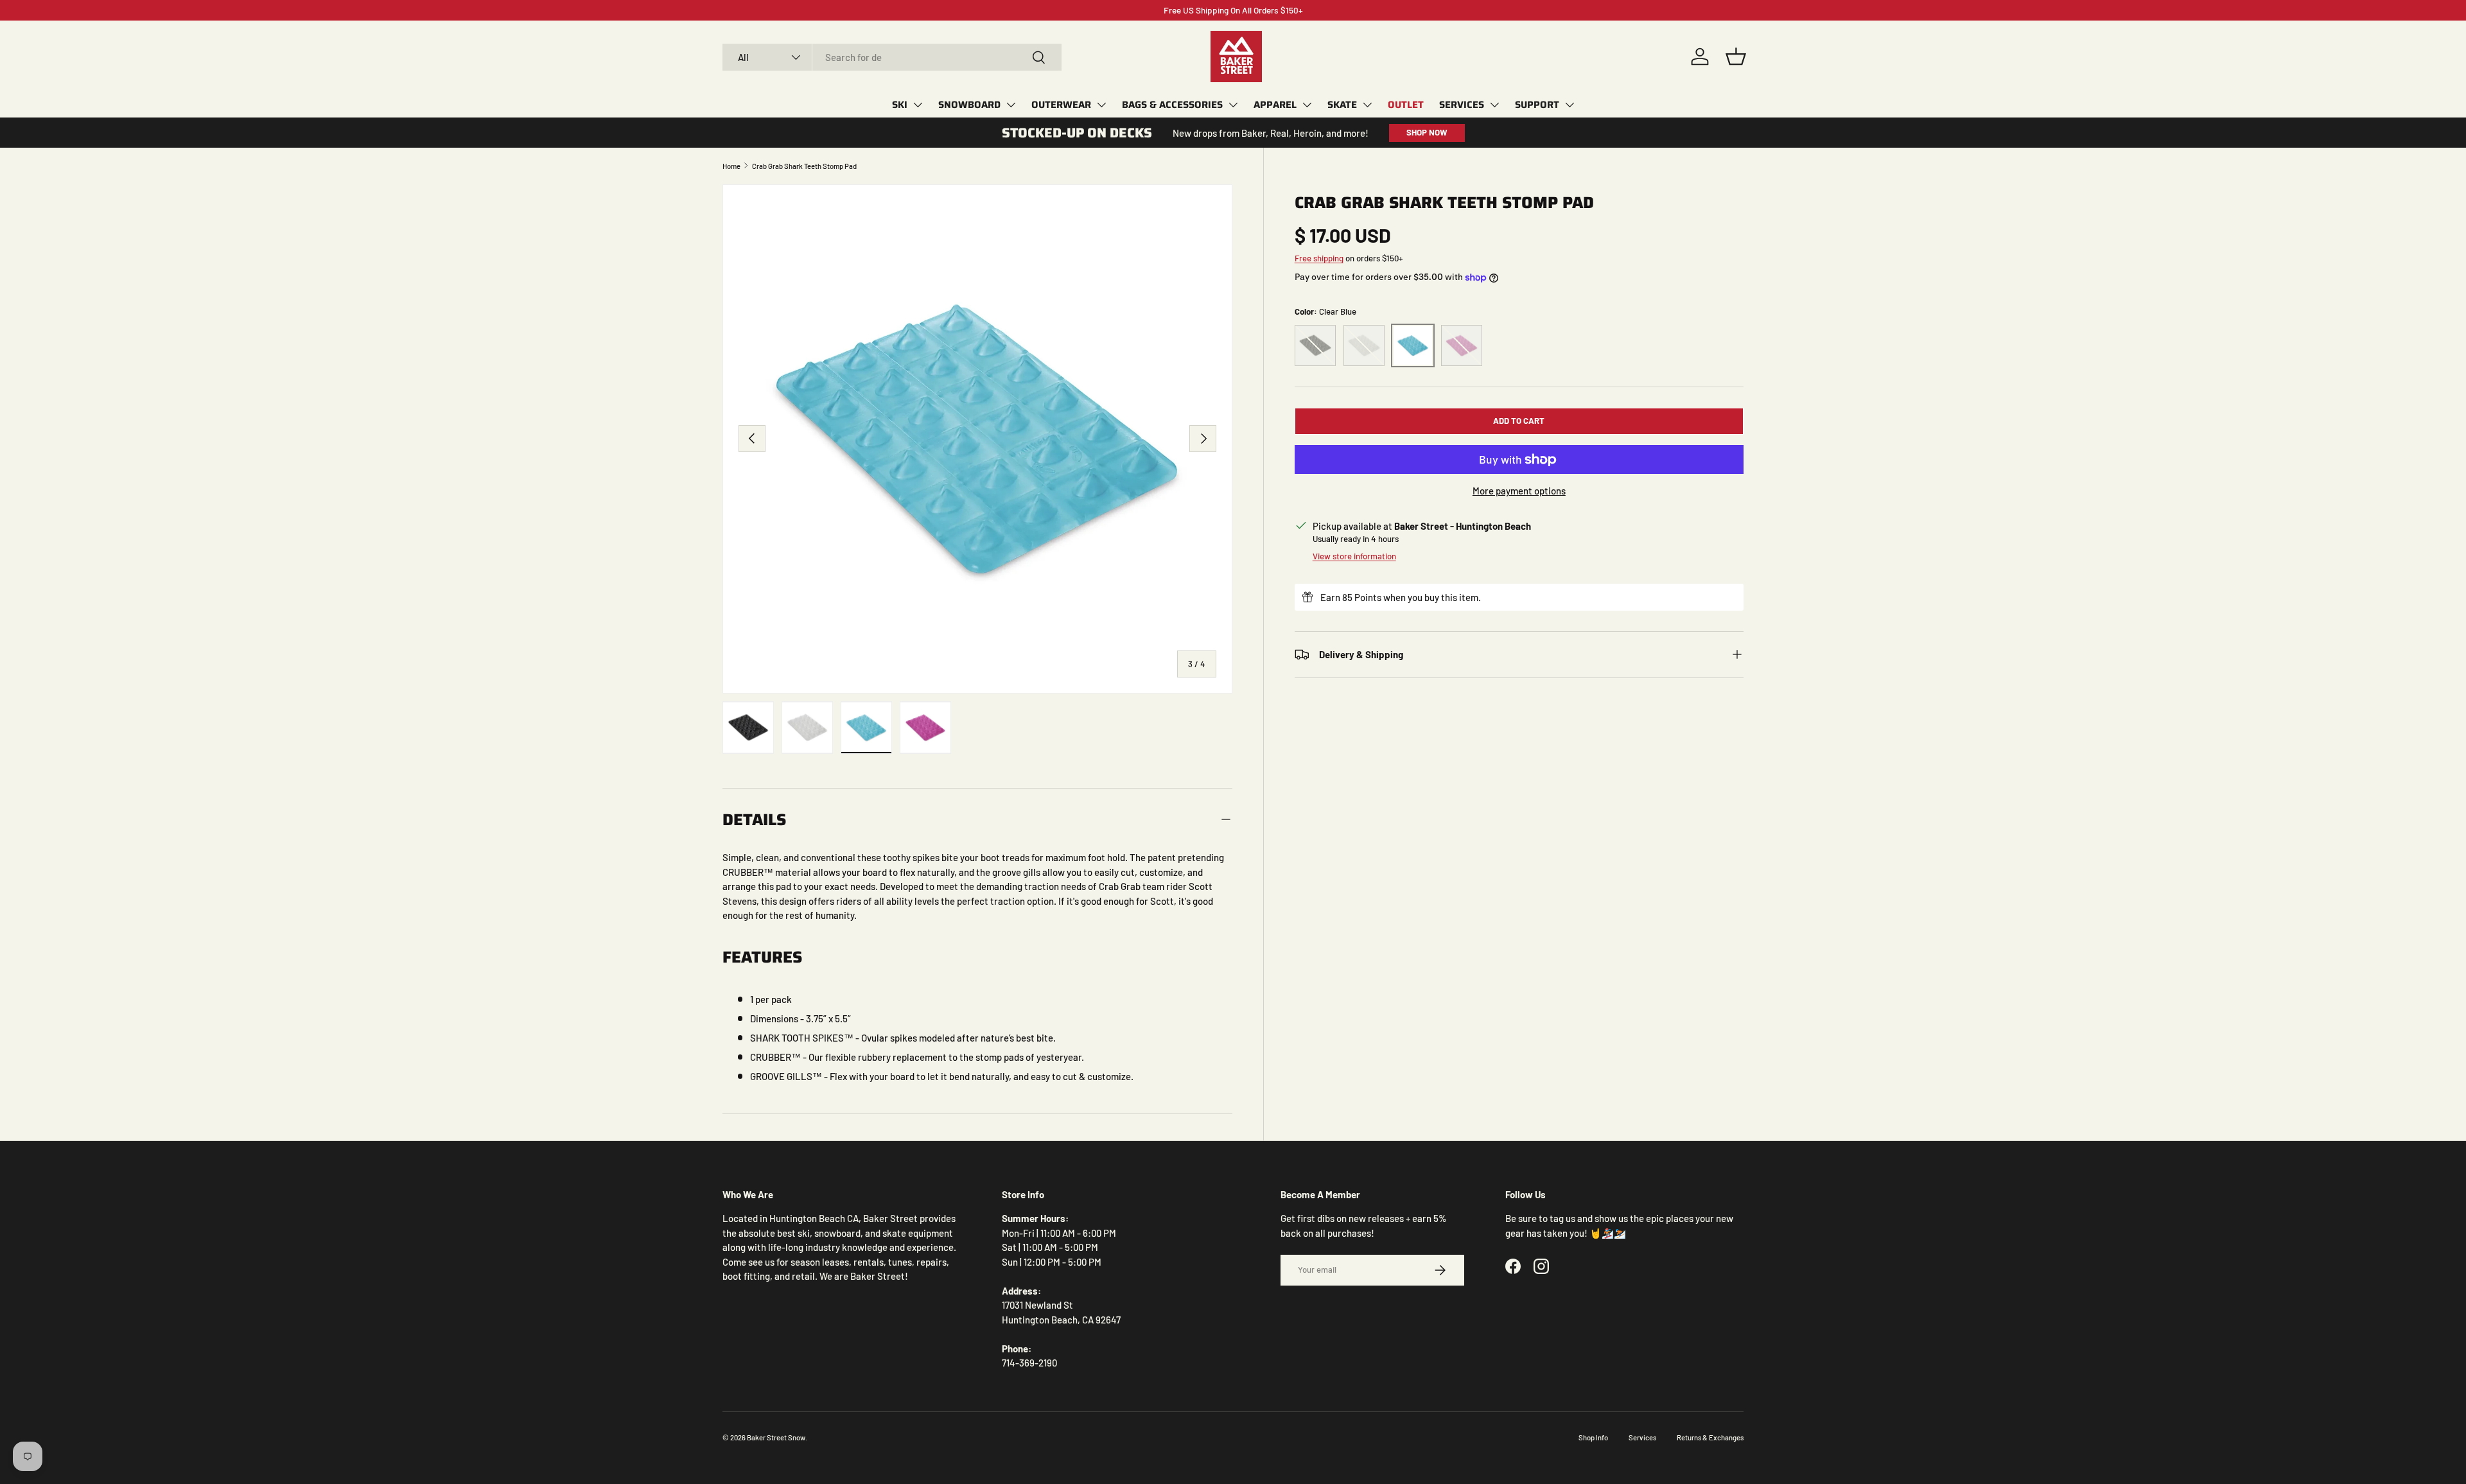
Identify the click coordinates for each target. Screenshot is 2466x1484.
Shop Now (1427, 132)
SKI (900, 105)
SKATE (1342, 105)
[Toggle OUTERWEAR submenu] (1101, 105)
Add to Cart (1519, 421)
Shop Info (1593, 1437)
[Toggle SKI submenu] (918, 105)
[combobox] (892, 57)
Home (731, 166)
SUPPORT (1537, 105)
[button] (1736, 57)
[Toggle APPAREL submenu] (1307, 105)
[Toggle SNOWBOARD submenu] (1011, 105)
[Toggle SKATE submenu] (1367, 105)
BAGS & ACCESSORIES (1172, 105)
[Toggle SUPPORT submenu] (1570, 105)
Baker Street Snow (776, 1437)
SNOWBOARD (969, 105)
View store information (1354, 556)
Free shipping (1319, 258)
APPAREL (1275, 105)
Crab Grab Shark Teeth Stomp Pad (804, 166)
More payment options (1519, 491)
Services (1642, 1437)
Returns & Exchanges (1710, 1437)
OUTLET (1406, 105)
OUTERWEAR (1061, 105)
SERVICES (1462, 105)
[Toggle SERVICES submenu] (1494, 105)
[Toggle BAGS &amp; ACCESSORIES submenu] (1233, 105)
